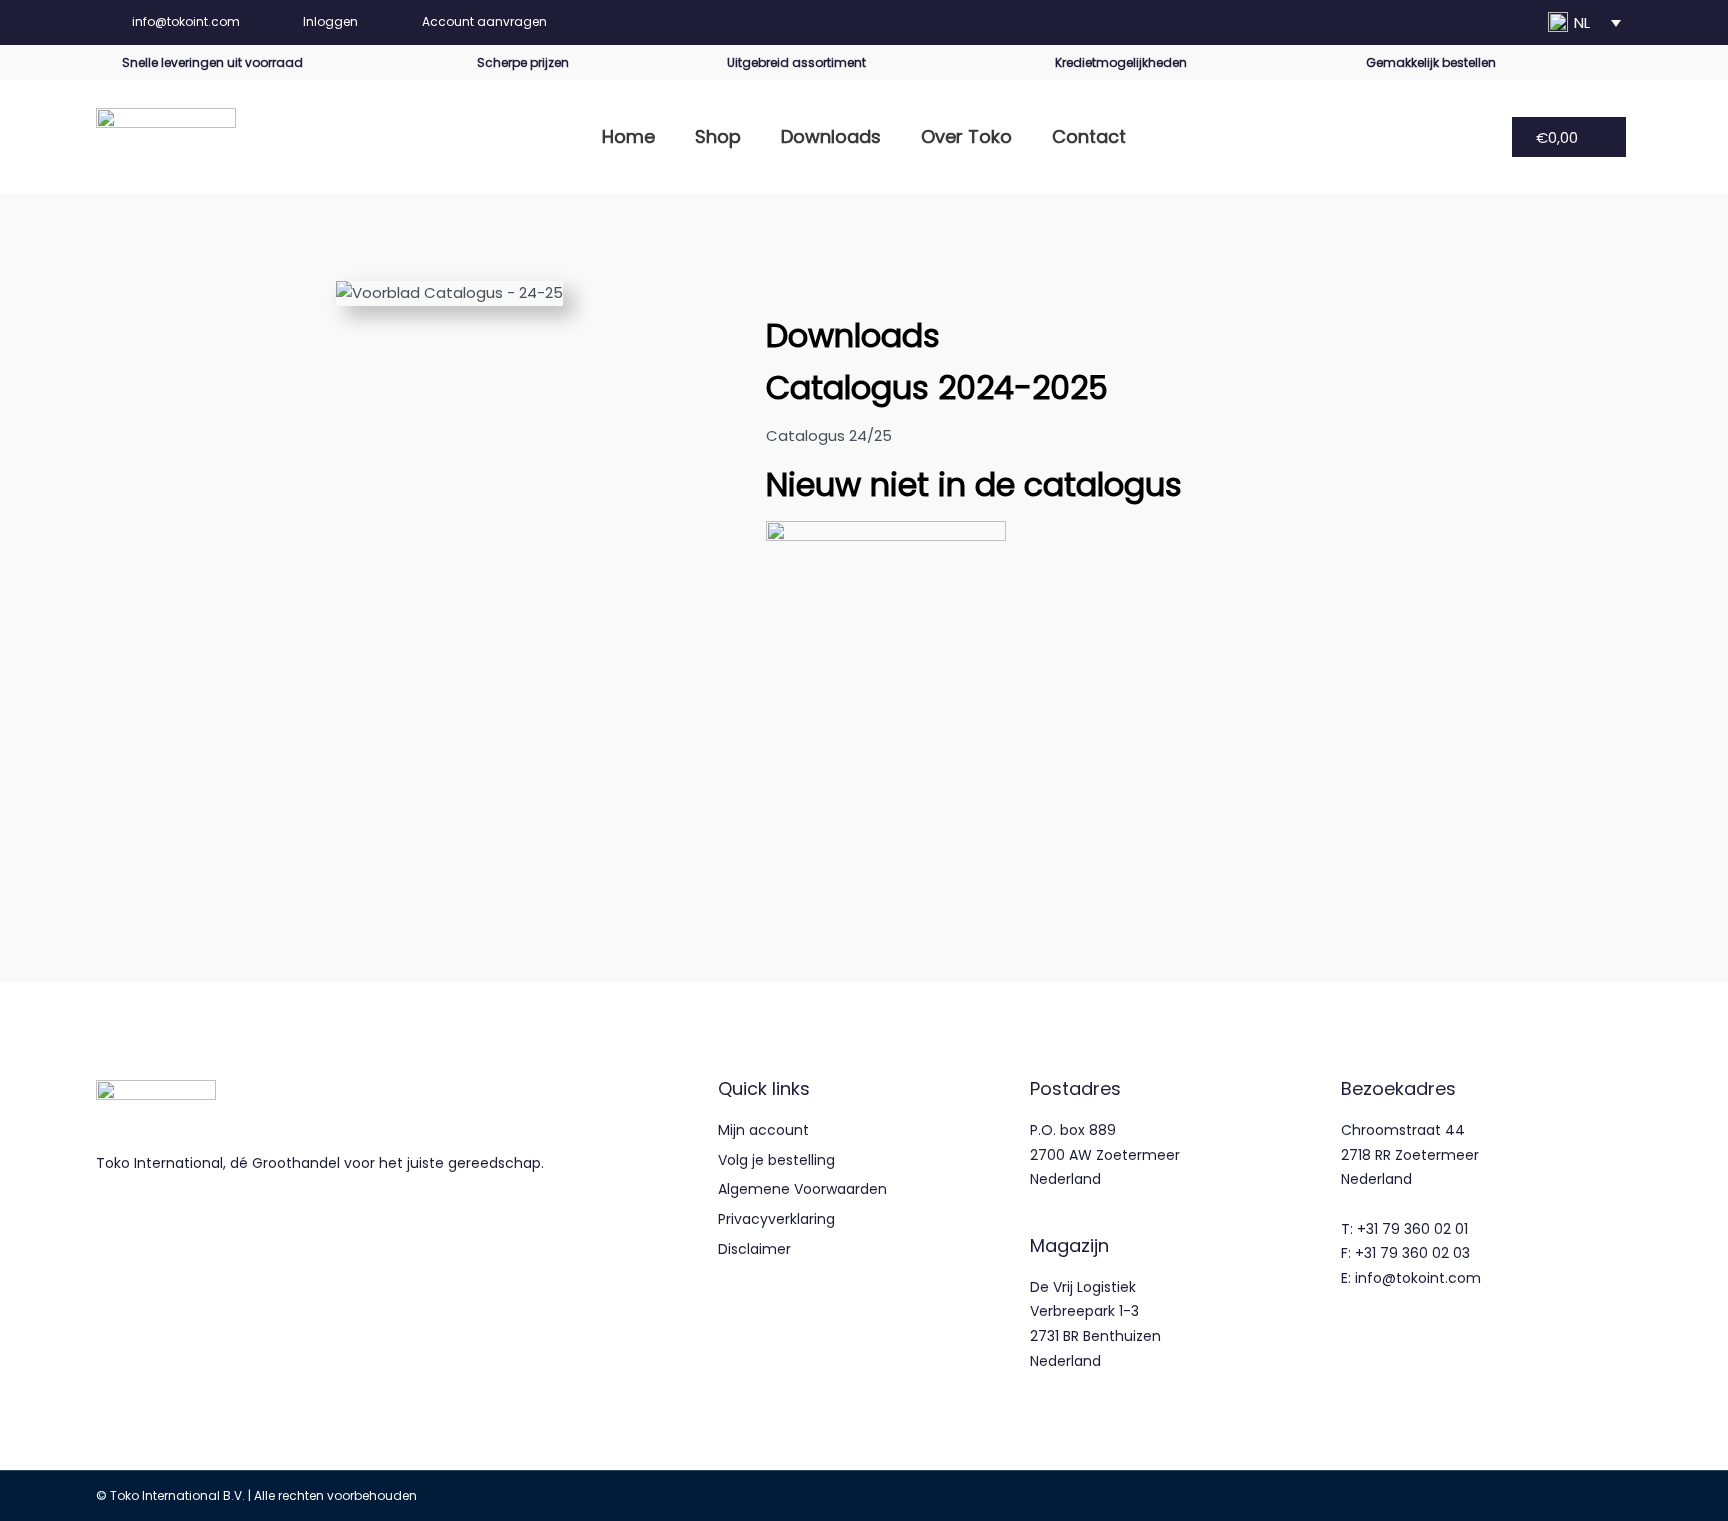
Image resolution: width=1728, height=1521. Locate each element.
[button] (1587, 22)
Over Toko (966, 136)
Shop (718, 136)
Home (628, 136)
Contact (1089, 136)
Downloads (831, 136)
